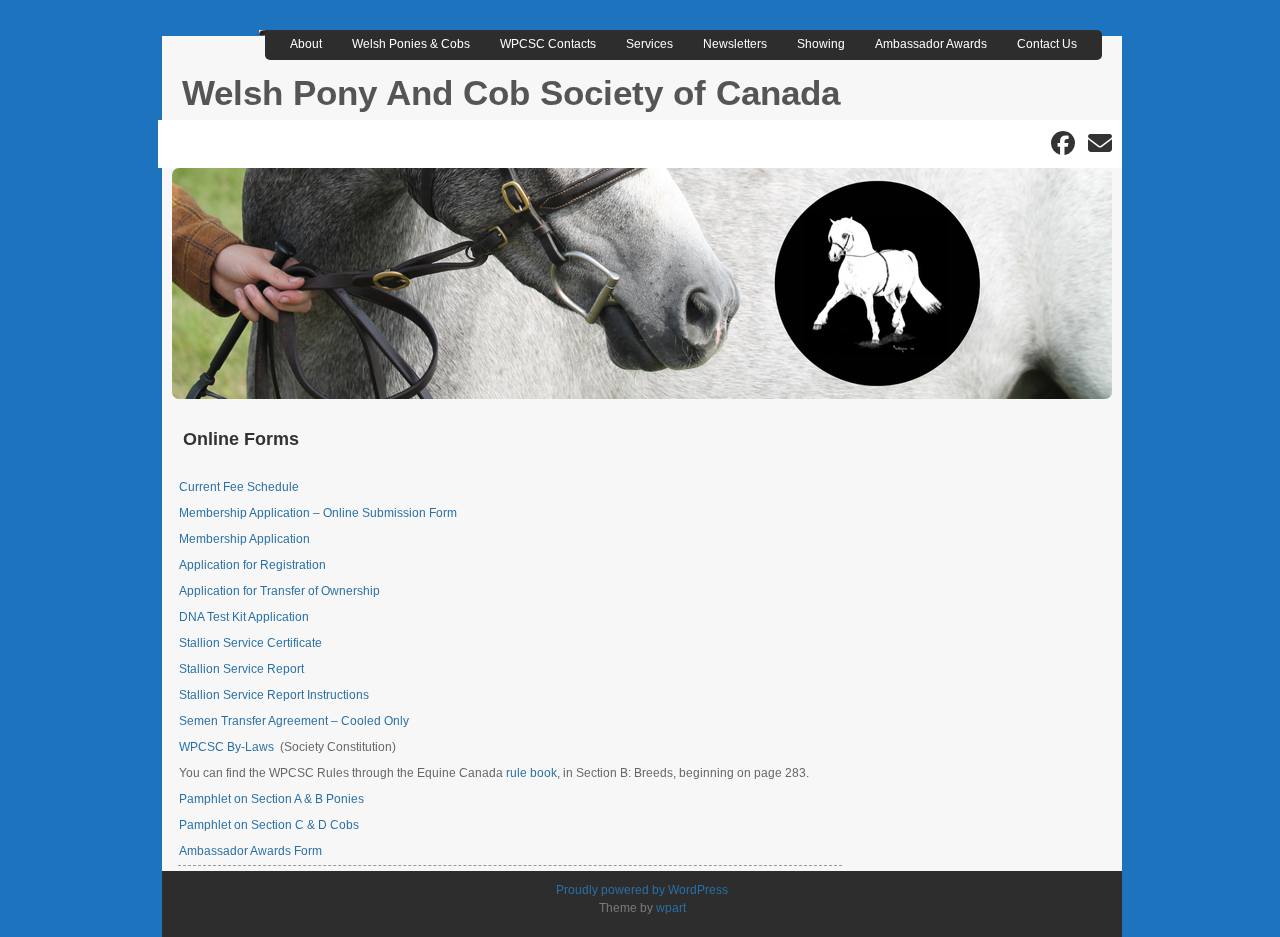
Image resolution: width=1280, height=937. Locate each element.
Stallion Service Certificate (250, 643)
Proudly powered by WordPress (642, 890)
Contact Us (1047, 44)
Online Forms (241, 439)
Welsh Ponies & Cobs (411, 44)
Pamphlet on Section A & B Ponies (271, 799)
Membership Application (244, 539)
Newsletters (735, 44)
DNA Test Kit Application (244, 617)
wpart (671, 908)
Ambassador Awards (931, 44)
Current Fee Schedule (239, 487)
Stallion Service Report (241, 669)
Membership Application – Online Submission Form (318, 513)
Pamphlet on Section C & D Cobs (269, 825)
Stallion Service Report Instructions (274, 695)
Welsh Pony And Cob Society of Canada (511, 92)
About (306, 44)
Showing (821, 44)
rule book (531, 773)
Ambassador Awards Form (250, 851)
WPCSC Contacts (548, 44)
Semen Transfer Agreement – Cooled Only (294, 721)
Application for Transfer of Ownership (279, 591)
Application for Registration (252, 565)
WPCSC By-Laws (226, 747)
